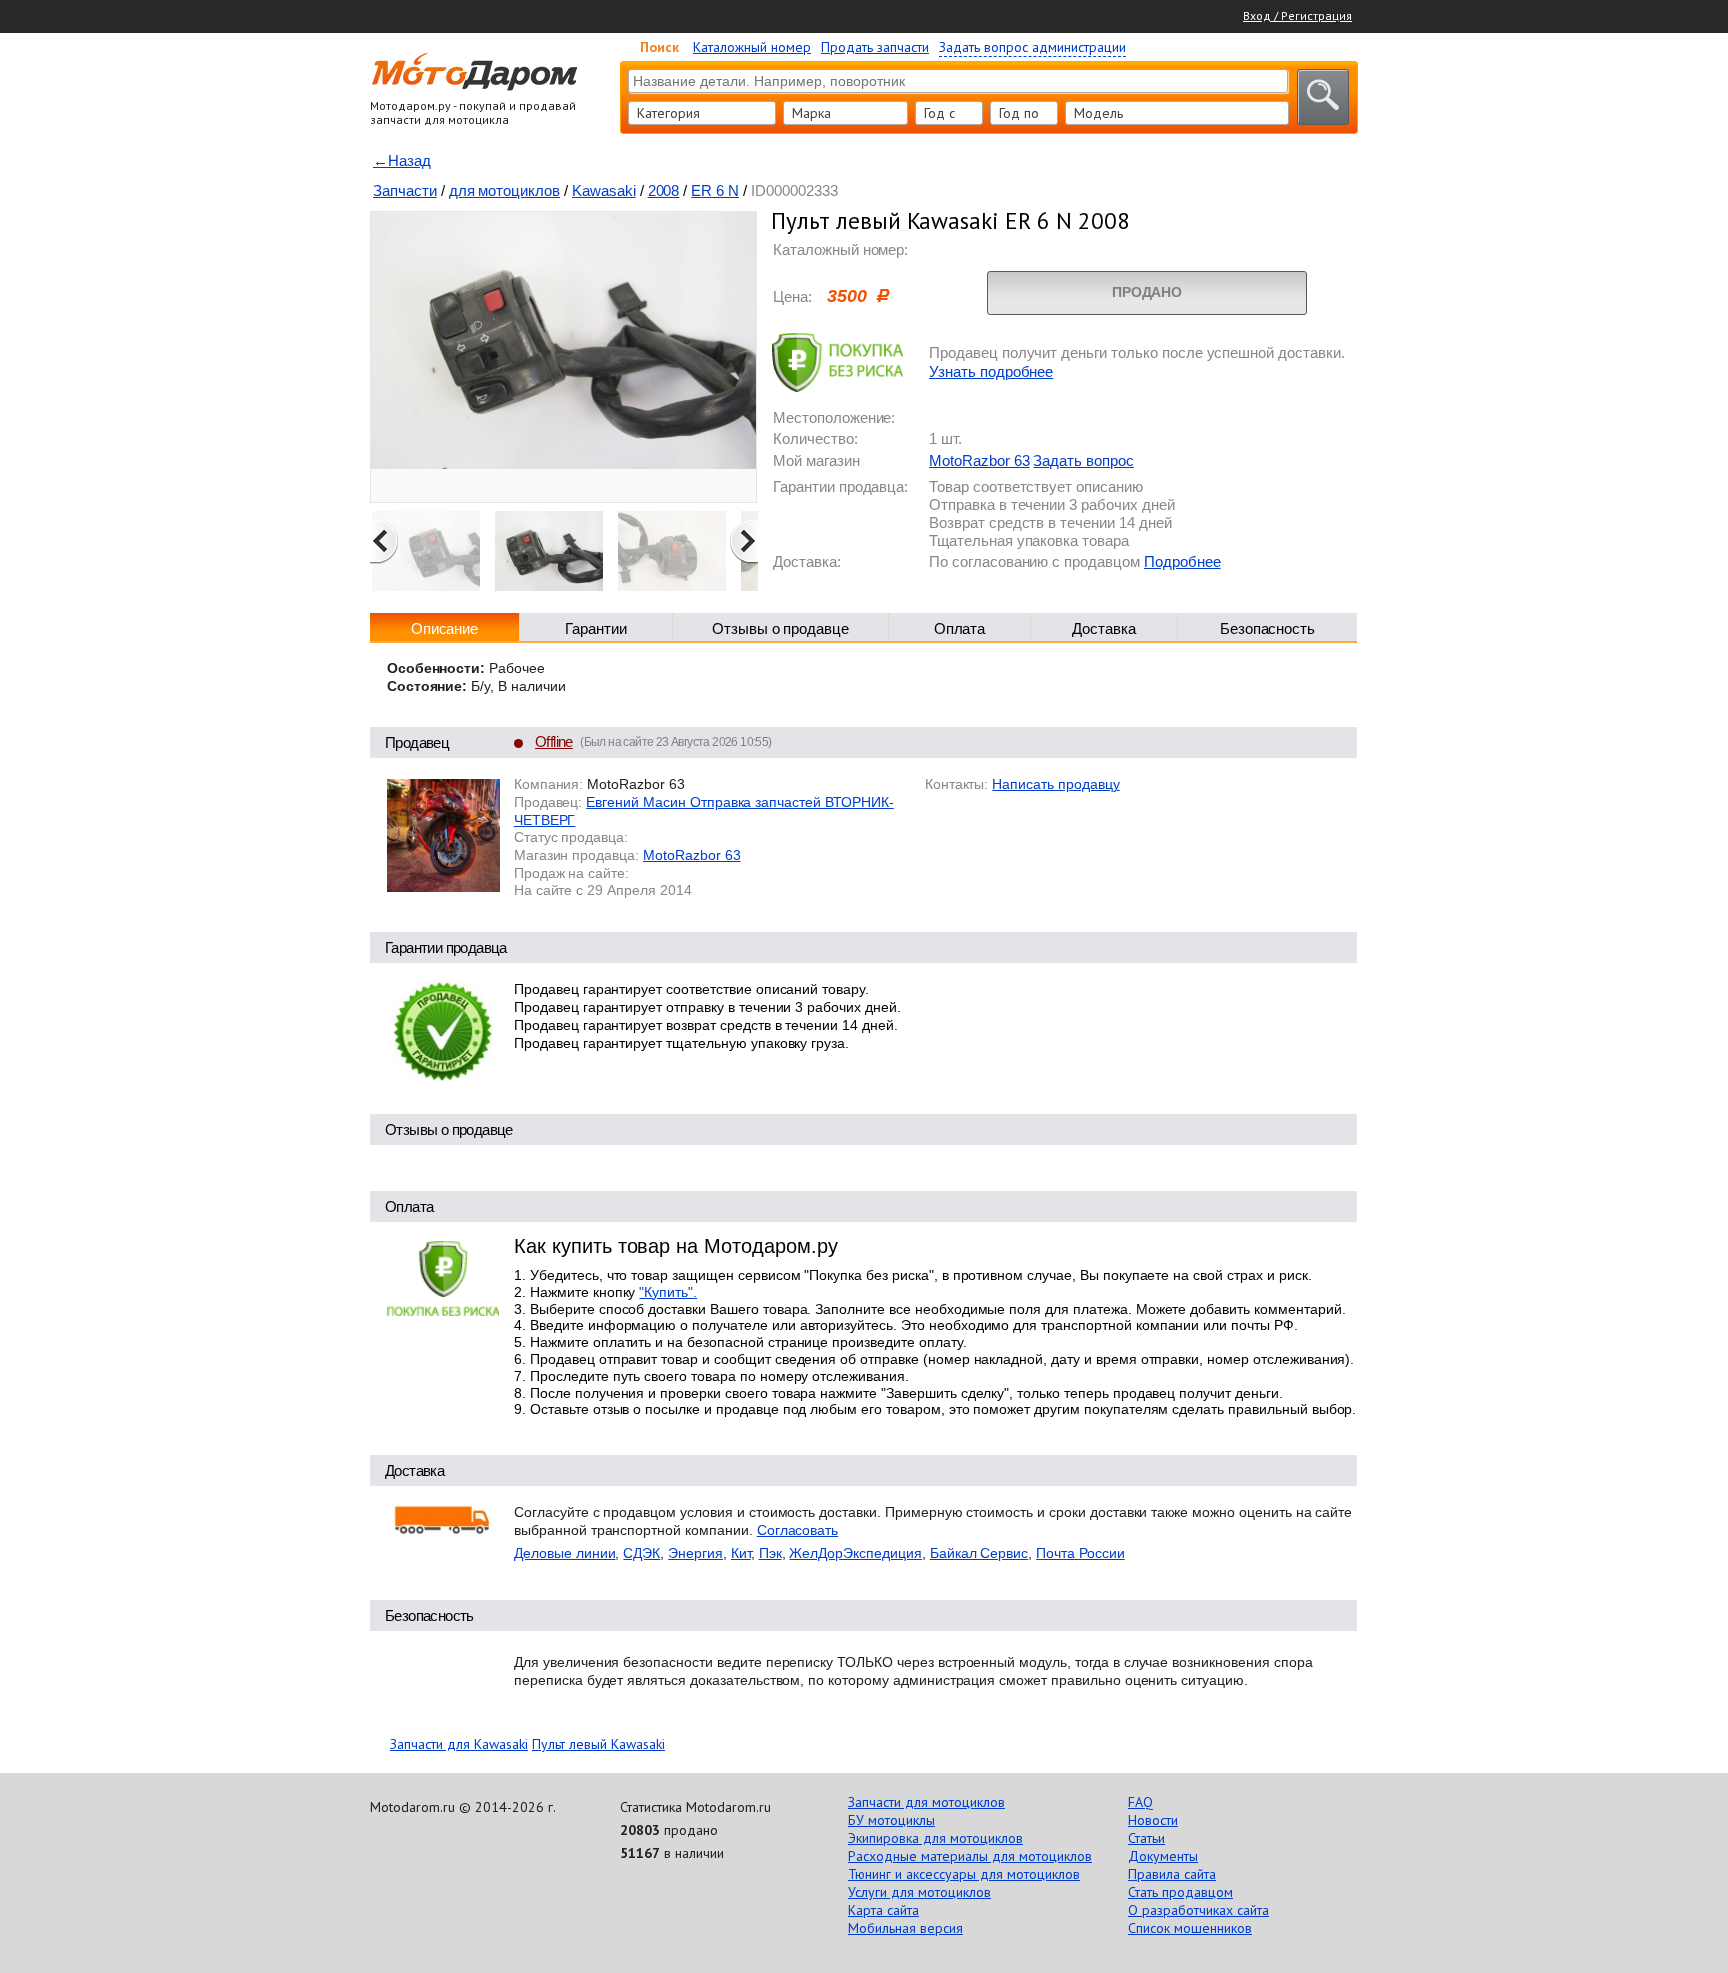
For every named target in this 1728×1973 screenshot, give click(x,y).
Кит (741, 1553)
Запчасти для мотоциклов (926, 1802)
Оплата (960, 628)
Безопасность (1268, 628)
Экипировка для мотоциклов (935, 1838)
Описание (445, 628)
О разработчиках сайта (1198, 1910)
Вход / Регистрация (1297, 15)
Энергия (695, 1553)
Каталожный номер (752, 47)
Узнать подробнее (991, 371)
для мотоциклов (504, 190)
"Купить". (668, 1292)
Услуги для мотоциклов (919, 1892)
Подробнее (1182, 561)
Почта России (1080, 1553)
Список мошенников (1190, 1928)
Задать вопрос (1083, 460)
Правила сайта (1172, 1874)
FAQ (1140, 1802)
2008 (664, 190)
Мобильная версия (905, 1928)
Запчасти (405, 190)
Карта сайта (883, 1910)
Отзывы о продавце (780, 628)
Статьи (1146, 1838)
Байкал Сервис (979, 1553)
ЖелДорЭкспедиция (855, 1553)
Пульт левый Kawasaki (598, 1744)
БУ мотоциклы (891, 1820)
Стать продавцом (1180, 1892)
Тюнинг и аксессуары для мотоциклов (964, 1874)
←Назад (402, 160)
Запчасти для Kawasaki (459, 1744)
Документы (1163, 1856)
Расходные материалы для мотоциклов (970, 1856)
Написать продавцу (1055, 784)
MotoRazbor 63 (979, 460)
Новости (1153, 1820)
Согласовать (798, 1530)
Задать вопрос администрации (1032, 47)
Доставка (1104, 628)
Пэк (770, 1553)
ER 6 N (715, 190)
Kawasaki (604, 190)
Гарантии (596, 628)
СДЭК (641, 1553)
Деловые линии (564, 1553)
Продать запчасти (875, 47)
